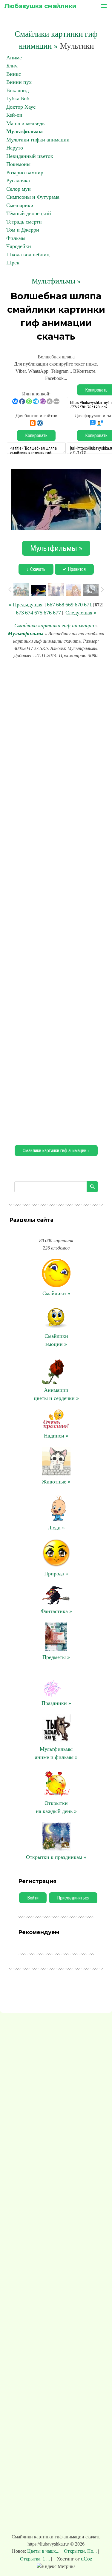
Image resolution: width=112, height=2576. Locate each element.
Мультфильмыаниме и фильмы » (56, 1753)
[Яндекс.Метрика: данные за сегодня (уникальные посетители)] (56, 2566)
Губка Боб (18, 98)
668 (60, 605)
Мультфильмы (24, 131)
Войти (33, 1898)
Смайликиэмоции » (56, 1340)
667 (51, 605)
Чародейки (19, 246)
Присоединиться (73, 1898)
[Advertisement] (56, 901)
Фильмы (16, 238)
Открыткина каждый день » (56, 1807)
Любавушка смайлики (40, 6)
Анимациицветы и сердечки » (56, 1394)
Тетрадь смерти (24, 222)
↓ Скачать (36, 569)
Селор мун (19, 189)
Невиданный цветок (30, 156)
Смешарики (20, 205)
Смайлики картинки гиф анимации (54, 625)
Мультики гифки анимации (38, 140)
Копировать (36, 436)
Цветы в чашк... (44, 2551)
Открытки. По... (80, 2551)
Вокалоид (17, 90)
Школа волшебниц (28, 255)
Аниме (14, 58)
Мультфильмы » (56, 281)
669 (69, 605)
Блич (12, 66)
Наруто (15, 148)
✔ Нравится (74, 569)
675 (38, 613)
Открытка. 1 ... (36, 2559)
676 (48, 613)
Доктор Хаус (21, 107)
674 (29, 613)
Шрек (13, 263)
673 (20, 613)
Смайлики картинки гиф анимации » (56, 1151)
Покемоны (18, 164)
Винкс (14, 74)
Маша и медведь (25, 123)
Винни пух (19, 82)
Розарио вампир (25, 172)
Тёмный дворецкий (29, 213)
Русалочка (18, 181)
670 (79, 605)
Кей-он (14, 115)
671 (88, 605)
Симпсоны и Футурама (33, 197)
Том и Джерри (23, 230)
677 (57, 613)
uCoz (87, 2559)
